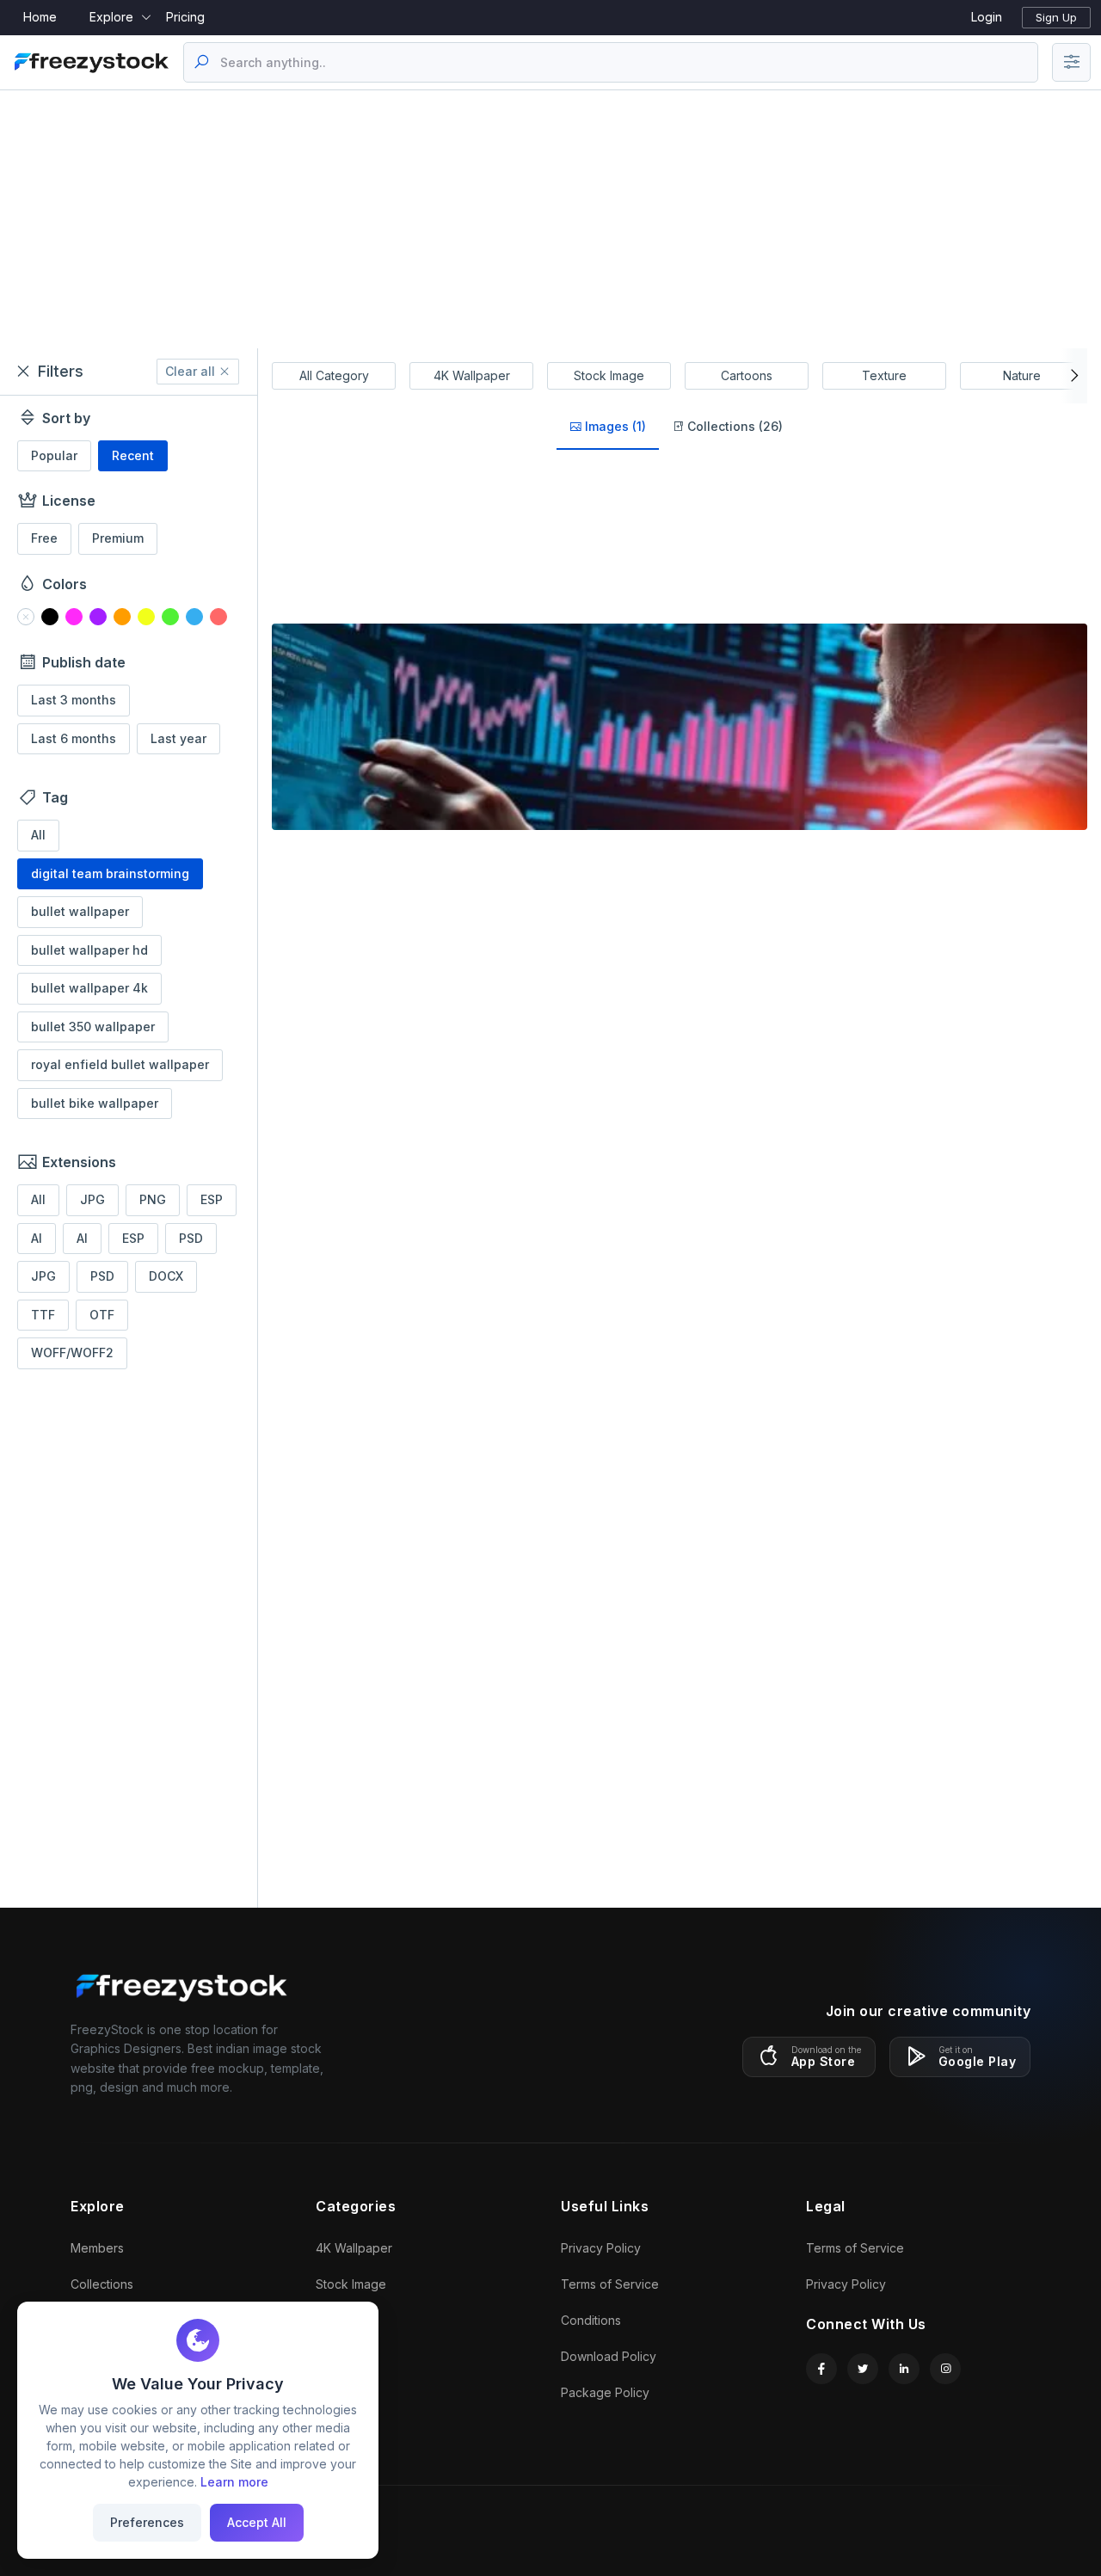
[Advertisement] (550, 219)
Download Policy (609, 2356)
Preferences (147, 2522)
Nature (1022, 375)
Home (40, 17)
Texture (884, 375)
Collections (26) (733, 426)
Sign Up (1056, 17)
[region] (129, 1147)
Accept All (257, 2522)
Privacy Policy (601, 2248)
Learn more (234, 2482)
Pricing (185, 17)
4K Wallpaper (472, 375)
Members (97, 2248)
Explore (111, 17)
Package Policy (605, 2392)
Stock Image (609, 375)
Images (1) (614, 426)
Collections (102, 2284)
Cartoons (747, 375)
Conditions (591, 2320)
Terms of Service (610, 2284)
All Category (334, 375)
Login (987, 17)
